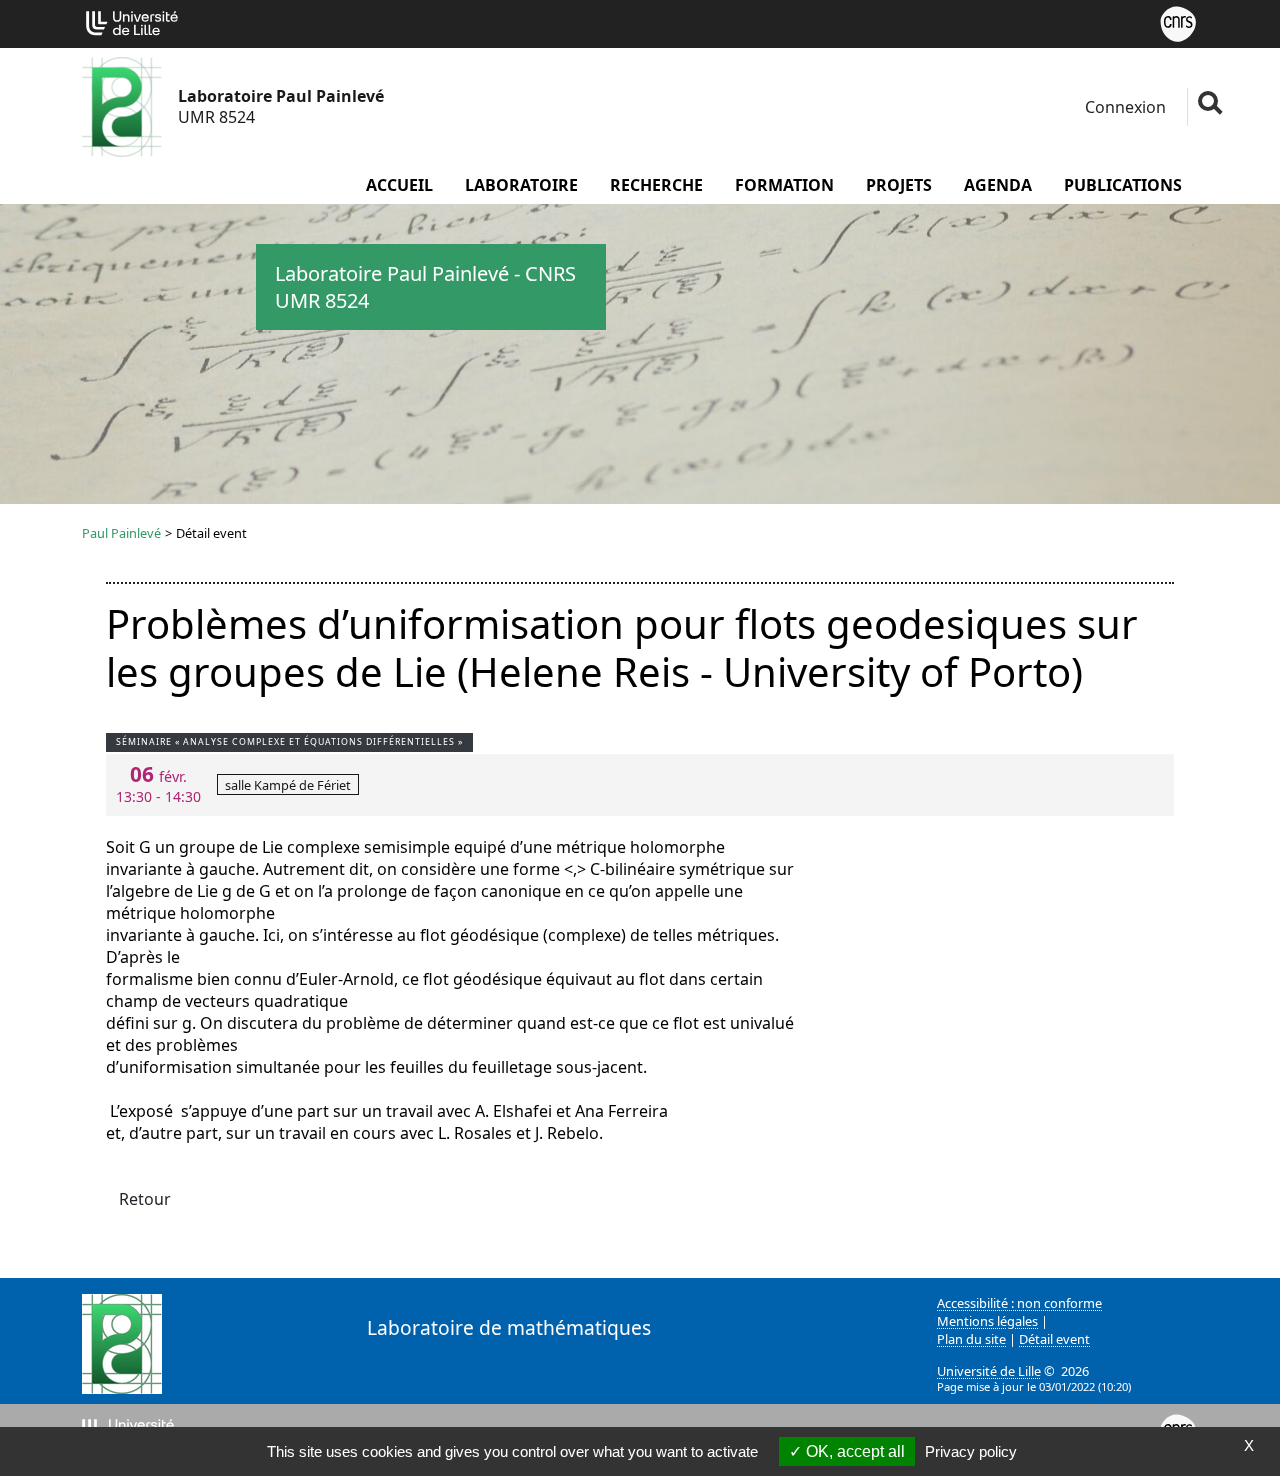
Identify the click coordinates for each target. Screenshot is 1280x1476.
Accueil (399, 185)
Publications (1123, 185)
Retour (145, 1199)
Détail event (1054, 1339)
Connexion (1123, 107)
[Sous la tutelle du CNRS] (1178, 22)
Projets (899, 185)
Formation (784, 185)
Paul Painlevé (121, 533)
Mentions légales (987, 1321)
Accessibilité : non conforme (1019, 1303)
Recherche (656, 185)
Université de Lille (989, 1371)
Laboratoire (521, 185)
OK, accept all (853, 1451)
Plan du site (971, 1339)
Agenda (998, 185)
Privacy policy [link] (971, 1451)
